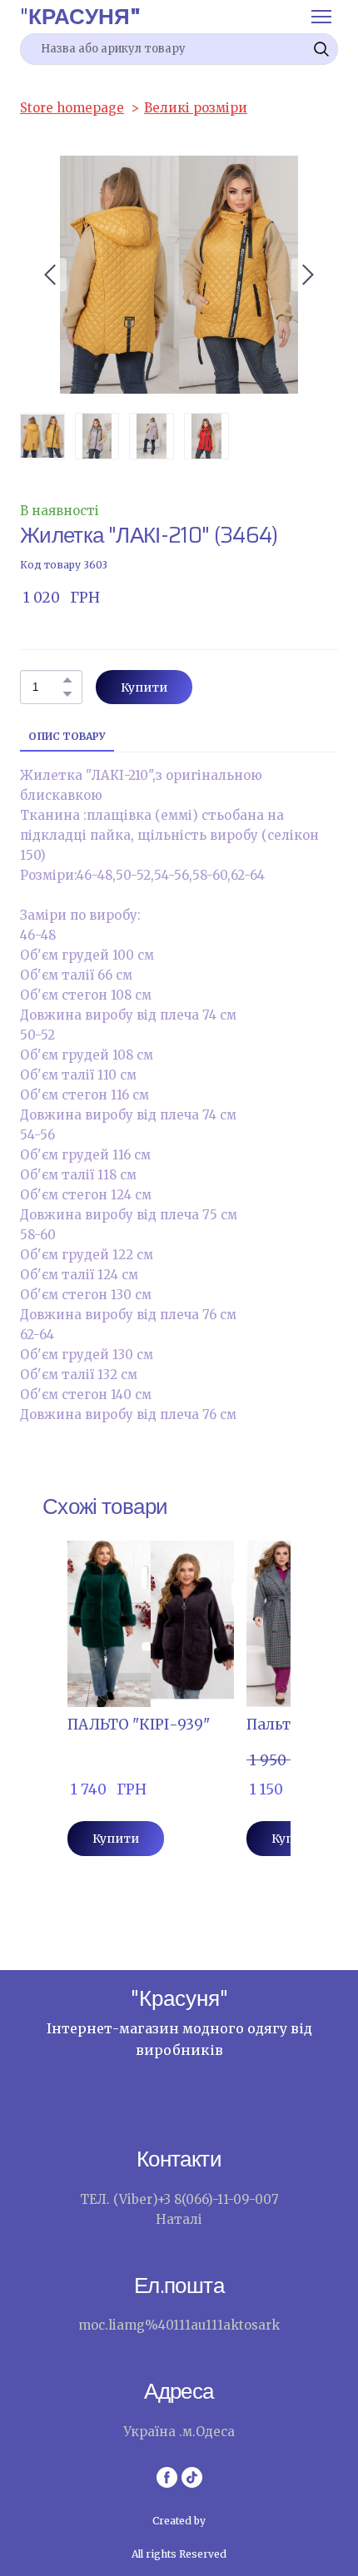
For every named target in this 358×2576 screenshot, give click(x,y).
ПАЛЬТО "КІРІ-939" (139, 1725)
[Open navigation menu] (321, 17)
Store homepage (72, 108)
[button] (321, 49)
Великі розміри (196, 108)
